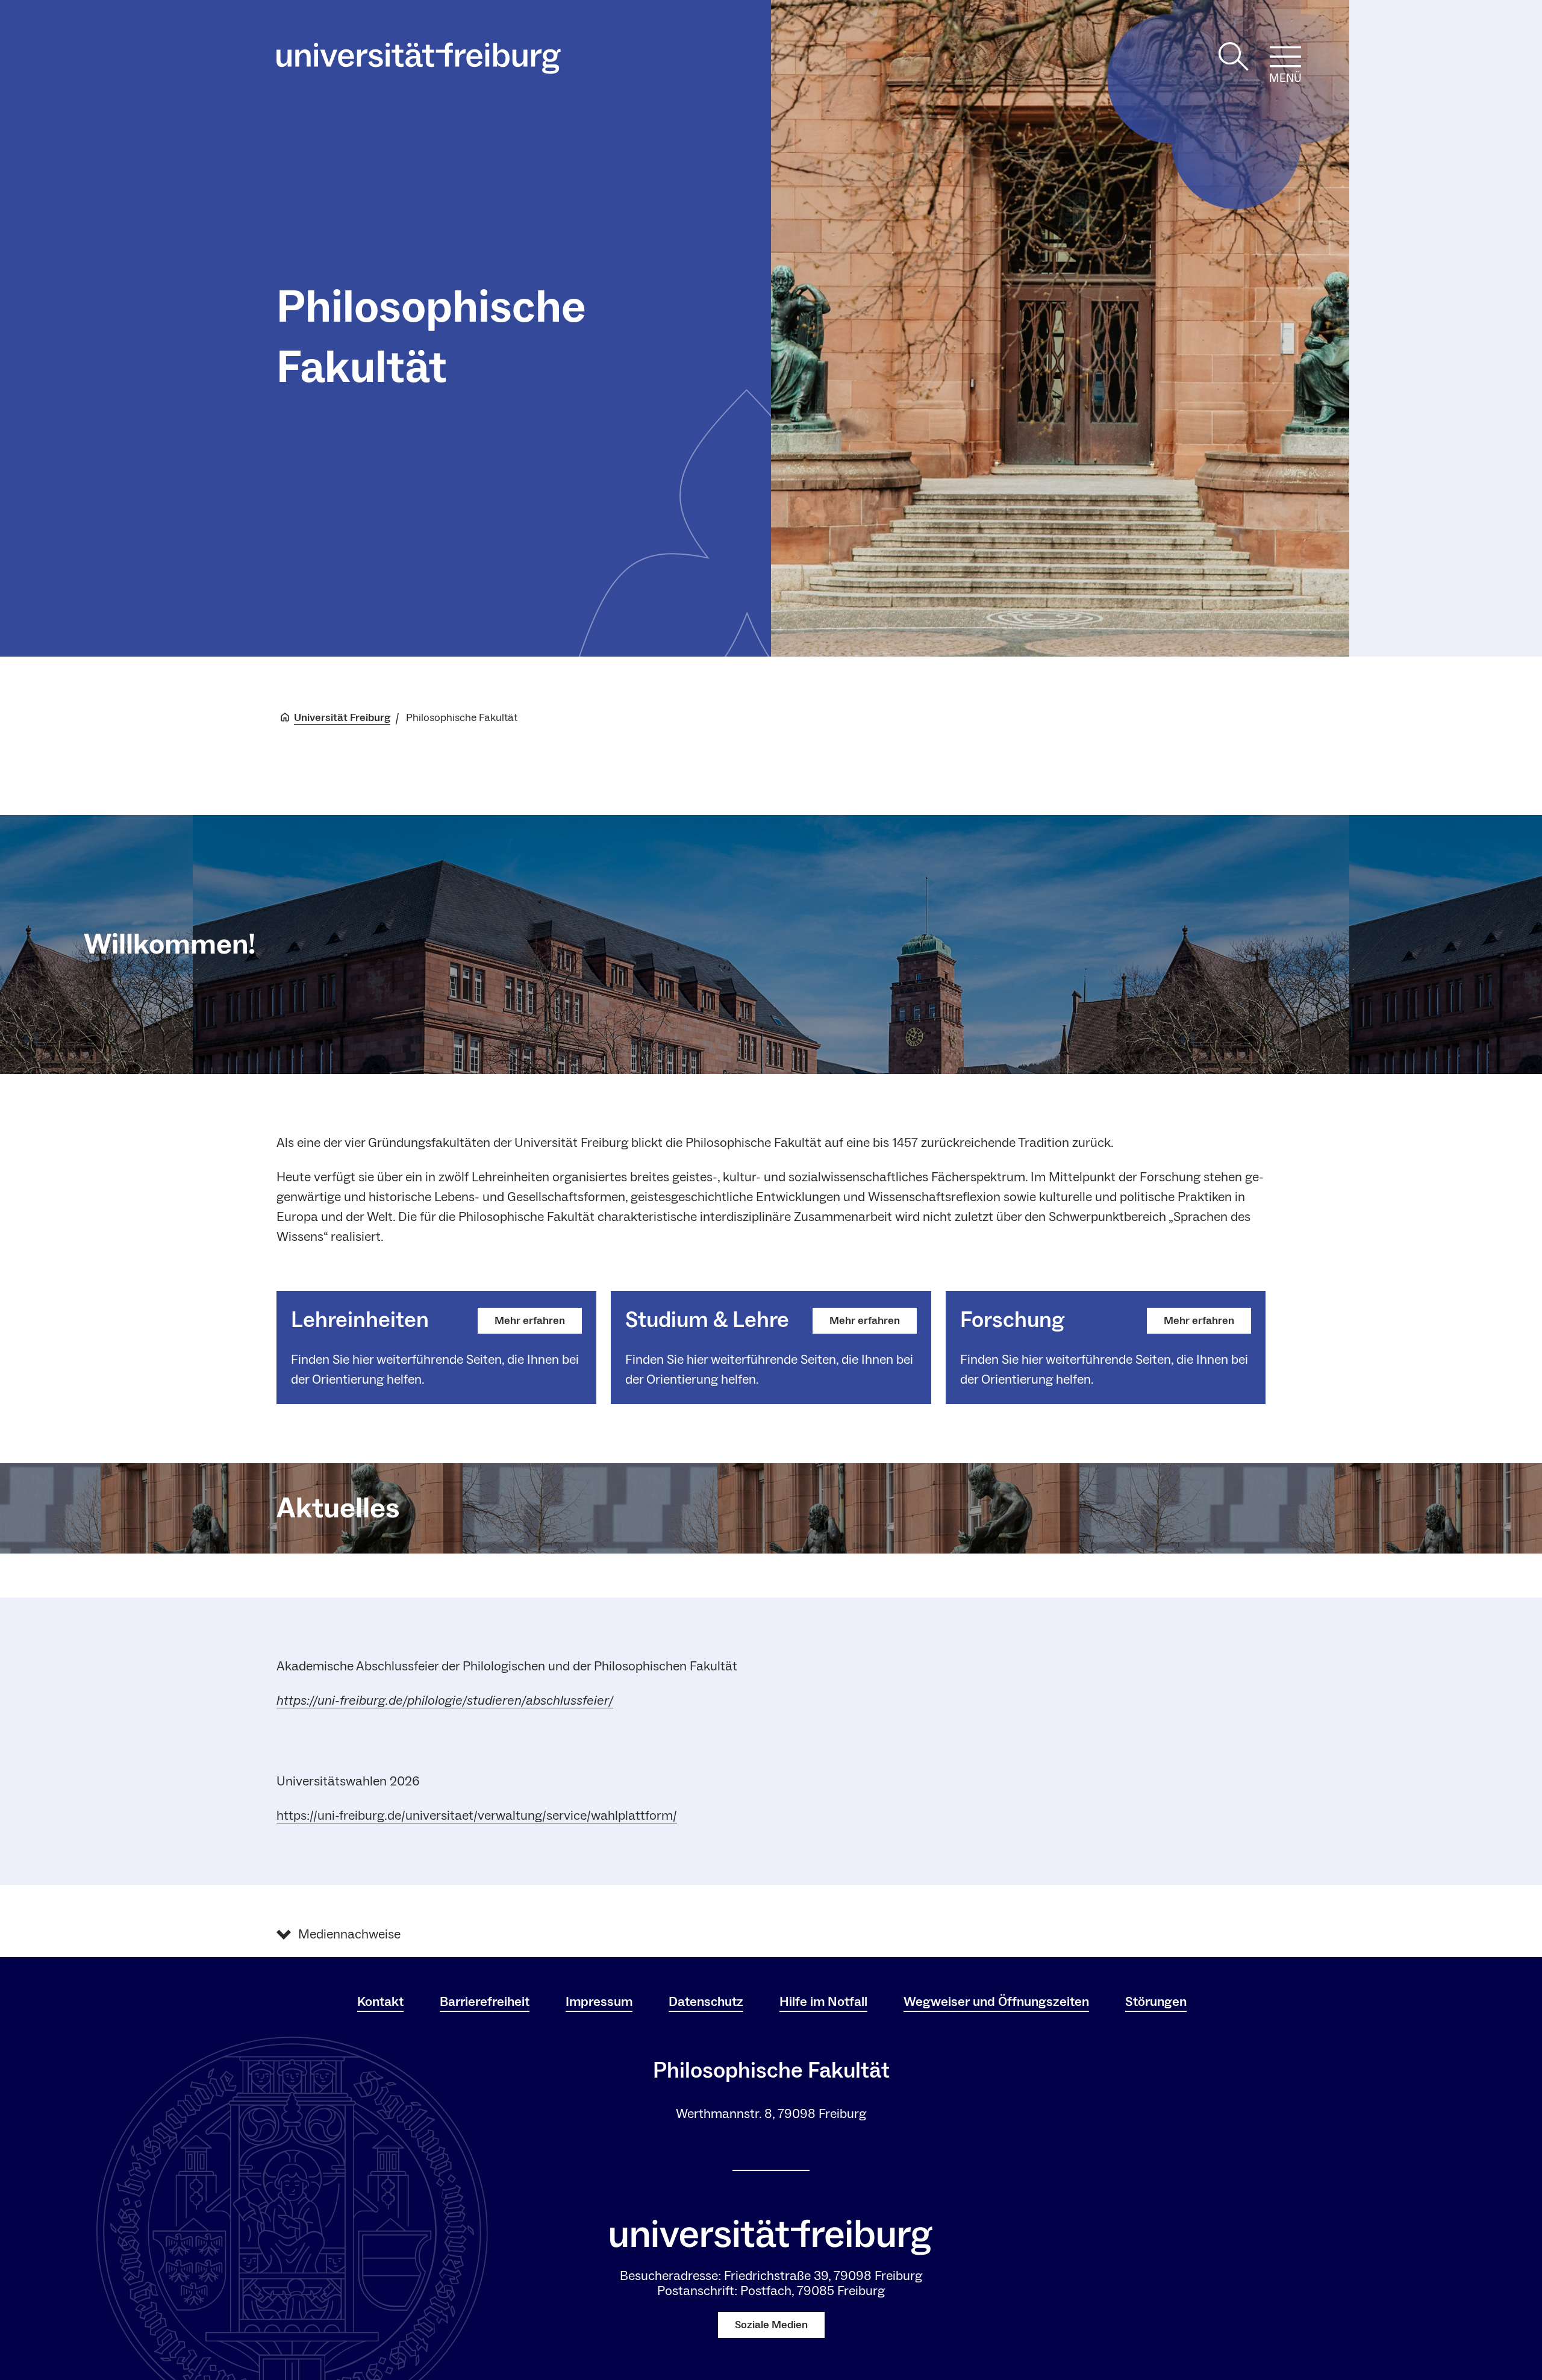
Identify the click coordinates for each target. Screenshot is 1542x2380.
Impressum (599, 2002)
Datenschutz (706, 2002)
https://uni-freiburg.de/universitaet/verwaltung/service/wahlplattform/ (477, 1816)
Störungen (1156, 2002)
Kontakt (380, 2002)
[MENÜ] (1285, 57)
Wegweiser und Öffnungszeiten (996, 2002)
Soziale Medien (771, 2325)
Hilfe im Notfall (823, 2002)
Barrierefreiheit (485, 2002)
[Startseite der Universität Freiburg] (419, 58)
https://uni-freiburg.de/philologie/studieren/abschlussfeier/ (445, 1701)
